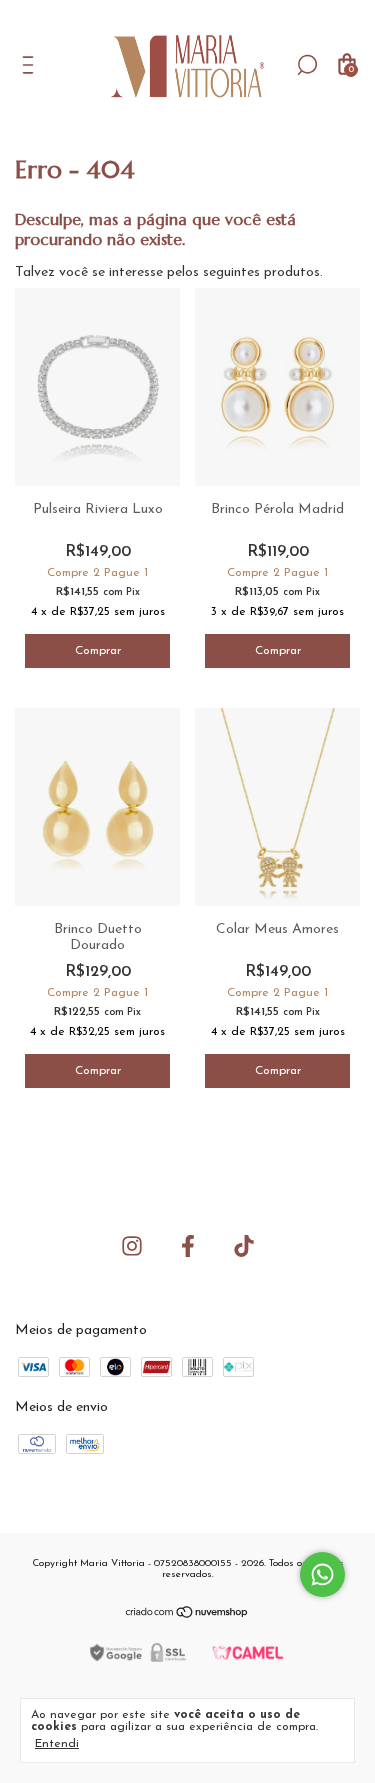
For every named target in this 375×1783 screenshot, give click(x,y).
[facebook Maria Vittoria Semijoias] (188, 1246)
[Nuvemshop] (187, 1615)
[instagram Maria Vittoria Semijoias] (132, 1246)
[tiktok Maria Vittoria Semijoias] (244, 1246)
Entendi (57, 1744)
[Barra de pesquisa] (307, 68)
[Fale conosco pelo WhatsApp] (322, 1574)
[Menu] (31, 68)
